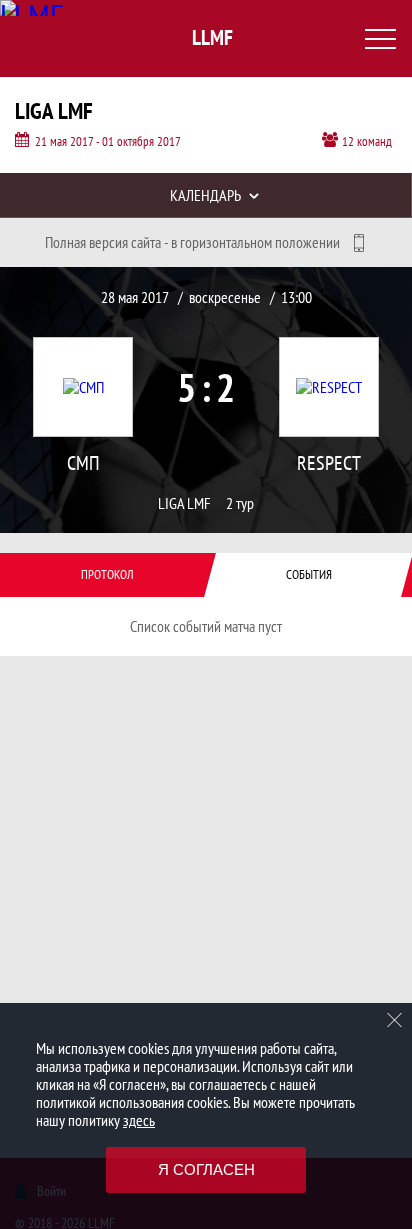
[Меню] (380, 39)
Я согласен (206, 1169)
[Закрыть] (395, 1020)
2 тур (240, 503)
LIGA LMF (184, 503)
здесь (139, 1120)
